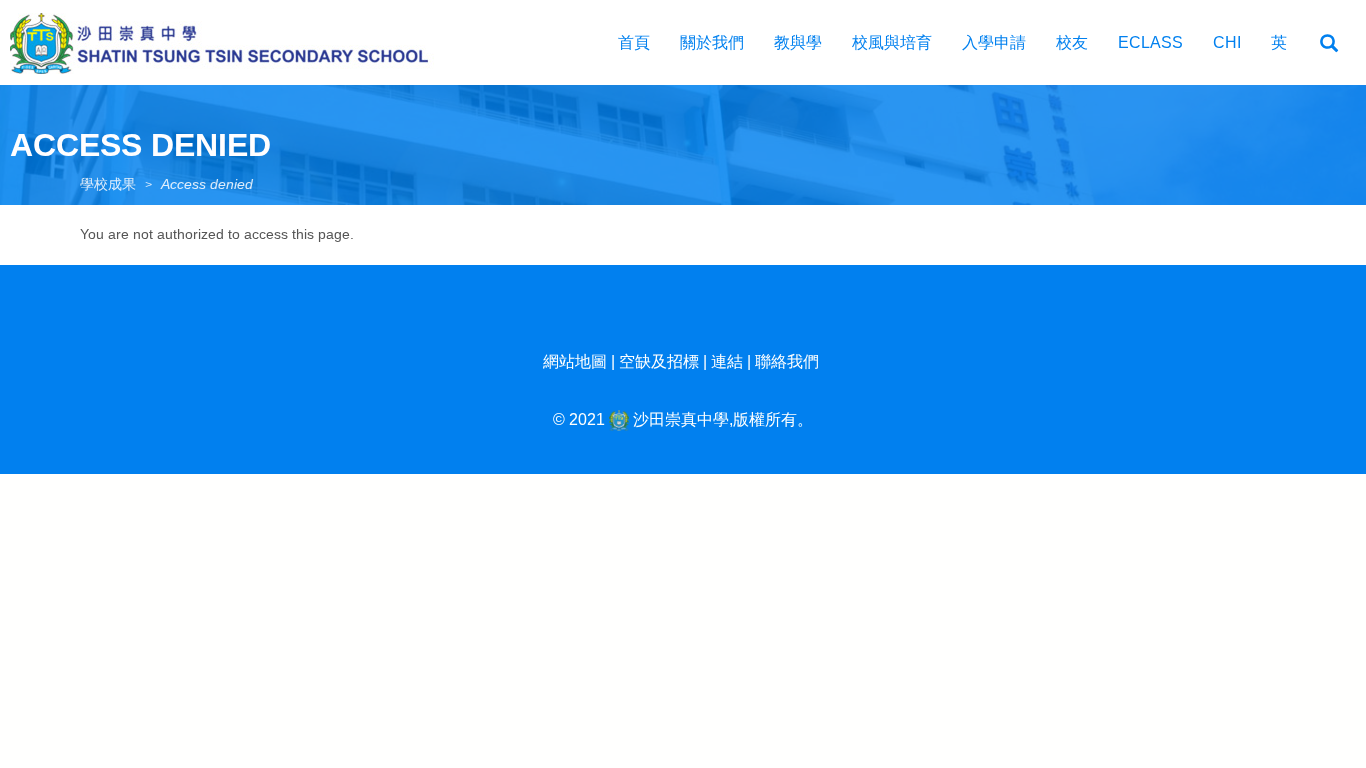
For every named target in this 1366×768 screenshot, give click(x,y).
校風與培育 (892, 42)
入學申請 (994, 42)
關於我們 (712, 42)
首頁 (634, 42)
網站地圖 (575, 361)
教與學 (798, 42)
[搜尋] (1329, 44)
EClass (1150, 42)
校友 (1072, 42)
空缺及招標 (659, 361)
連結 (727, 361)
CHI (1227, 42)
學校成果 (108, 184)
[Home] (230, 42)
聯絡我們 (787, 361)
